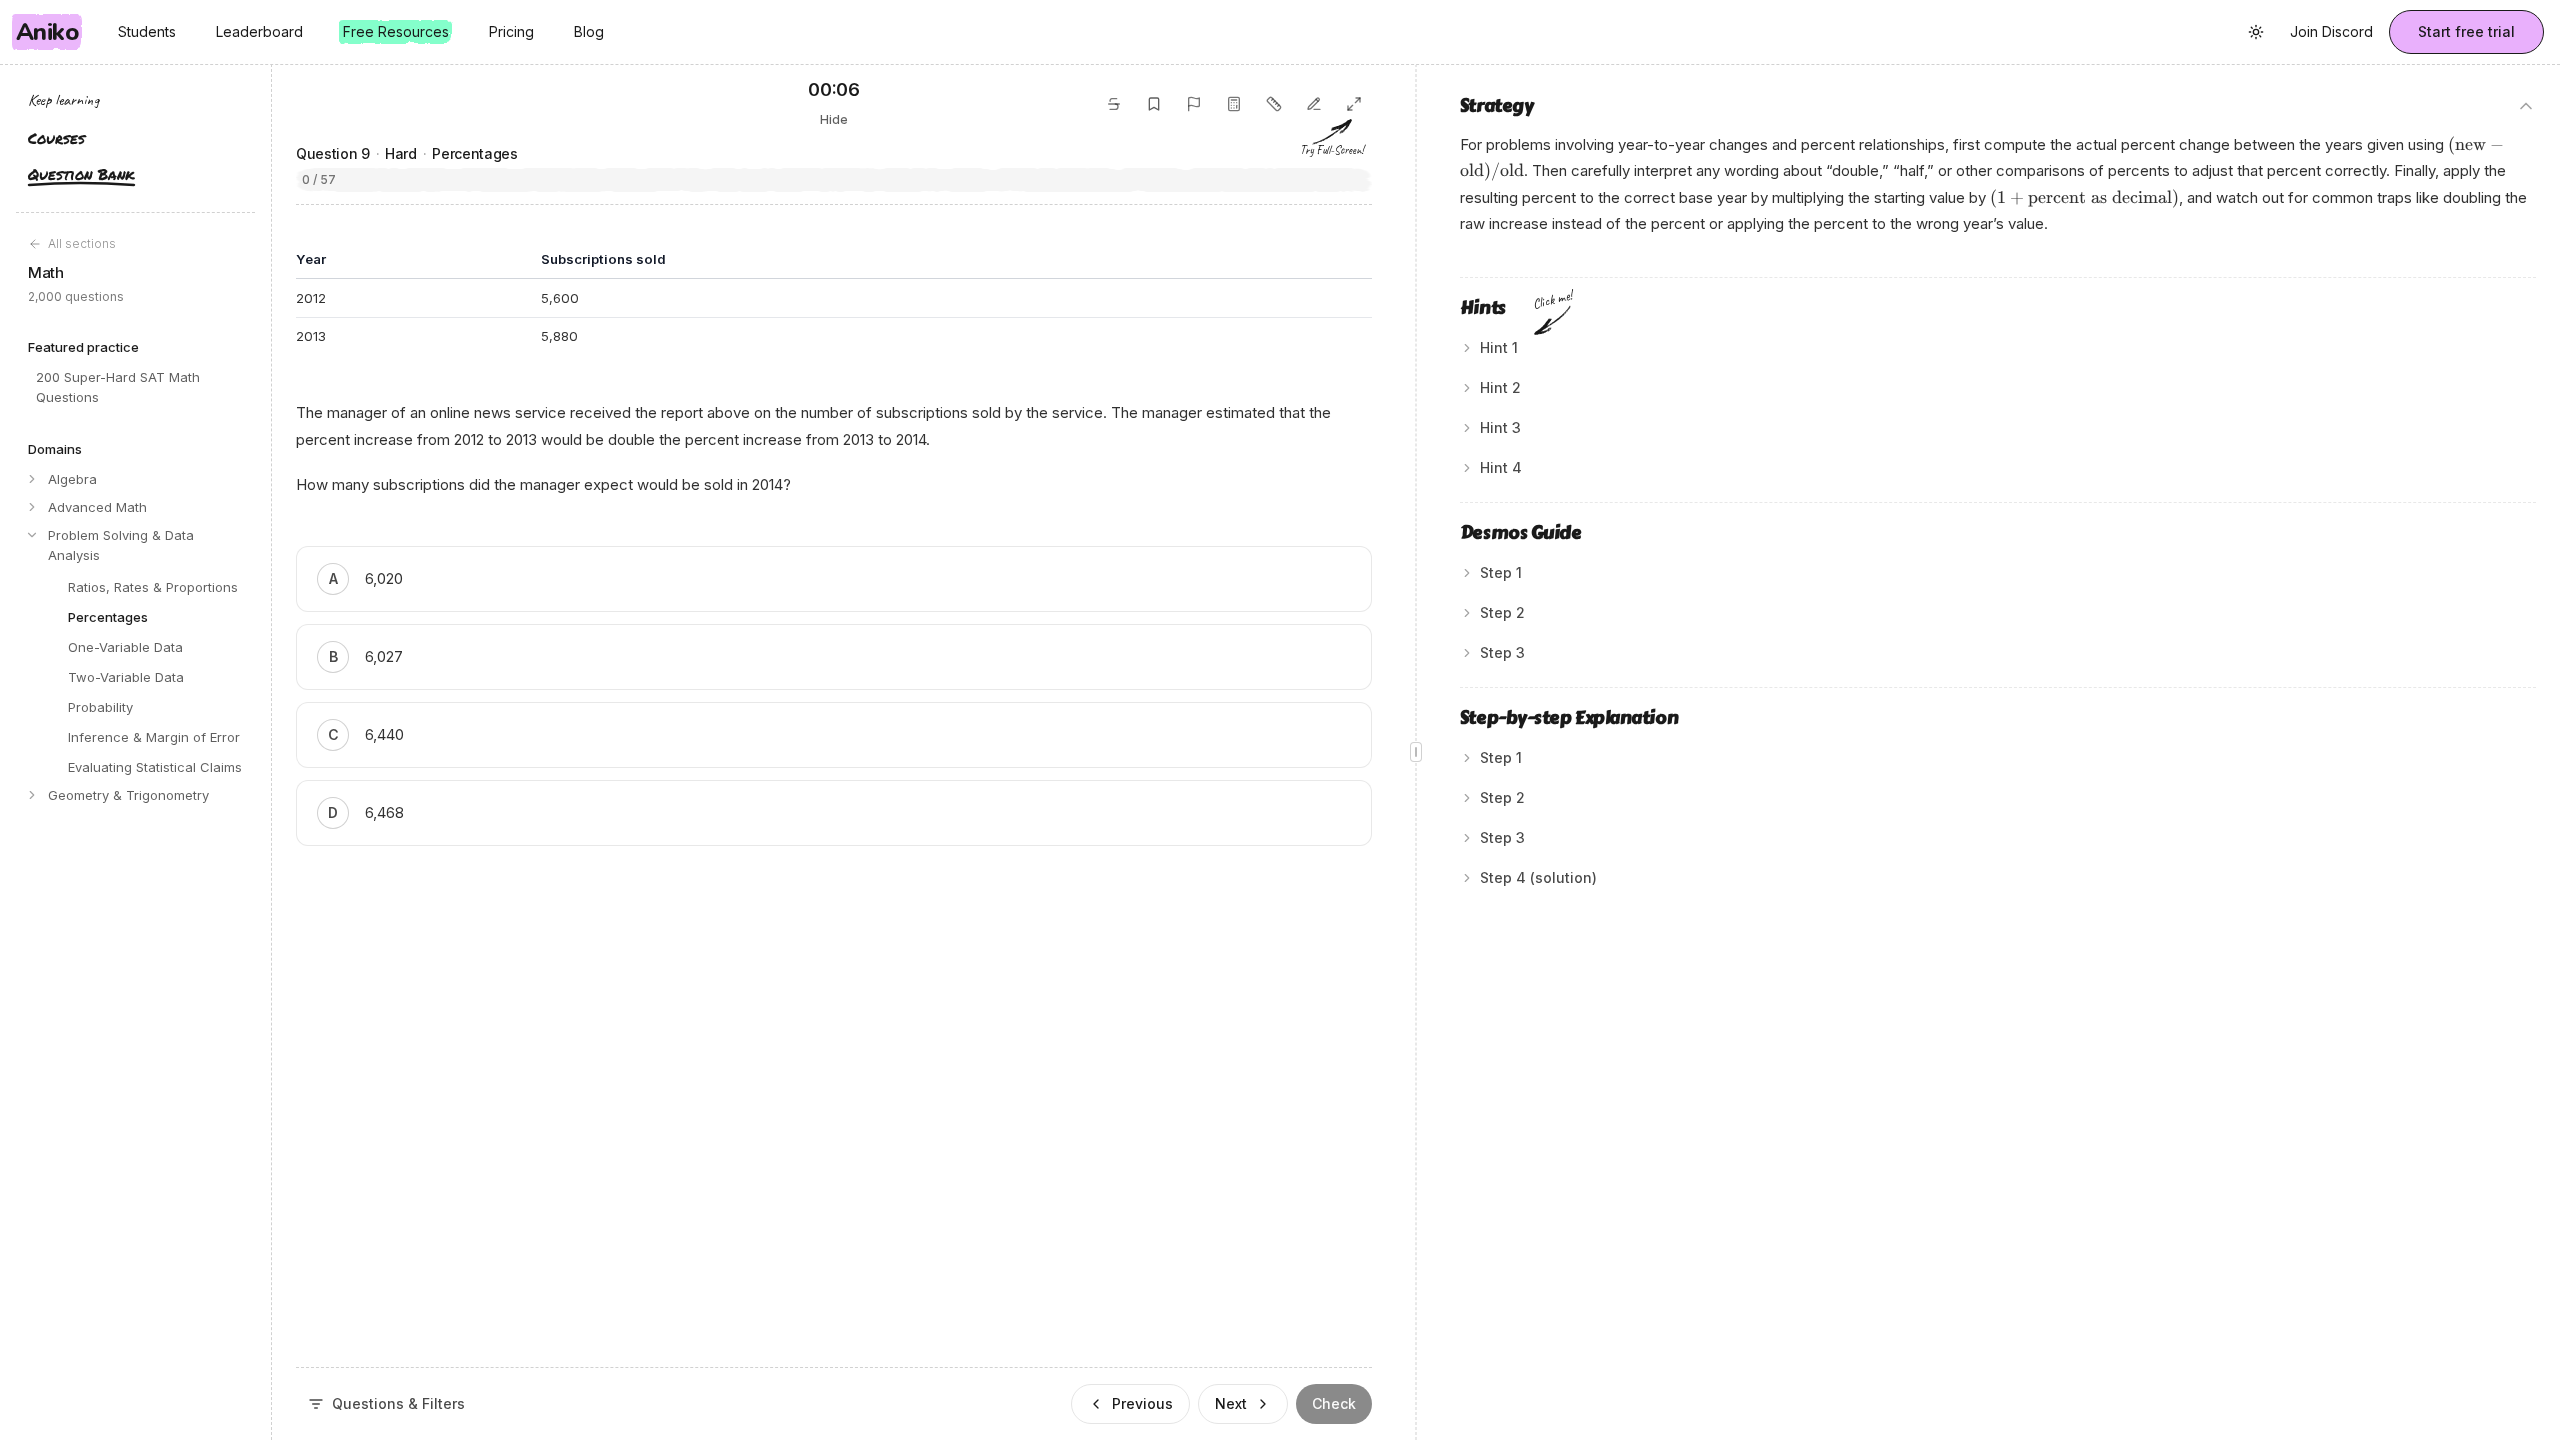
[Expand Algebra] (32, 479)
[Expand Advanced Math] (32, 507)
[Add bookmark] (1154, 104)
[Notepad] (1314, 104)
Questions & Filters (398, 1403)
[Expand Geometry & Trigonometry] (32, 795)
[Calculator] (1234, 104)
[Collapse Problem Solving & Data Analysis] (32, 535)
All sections (82, 243)
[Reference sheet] (1274, 104)
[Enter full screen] (1354, 104)
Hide (834, 119)
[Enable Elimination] (1114, 104)
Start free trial (2466, 31)
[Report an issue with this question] (1194, 104)
